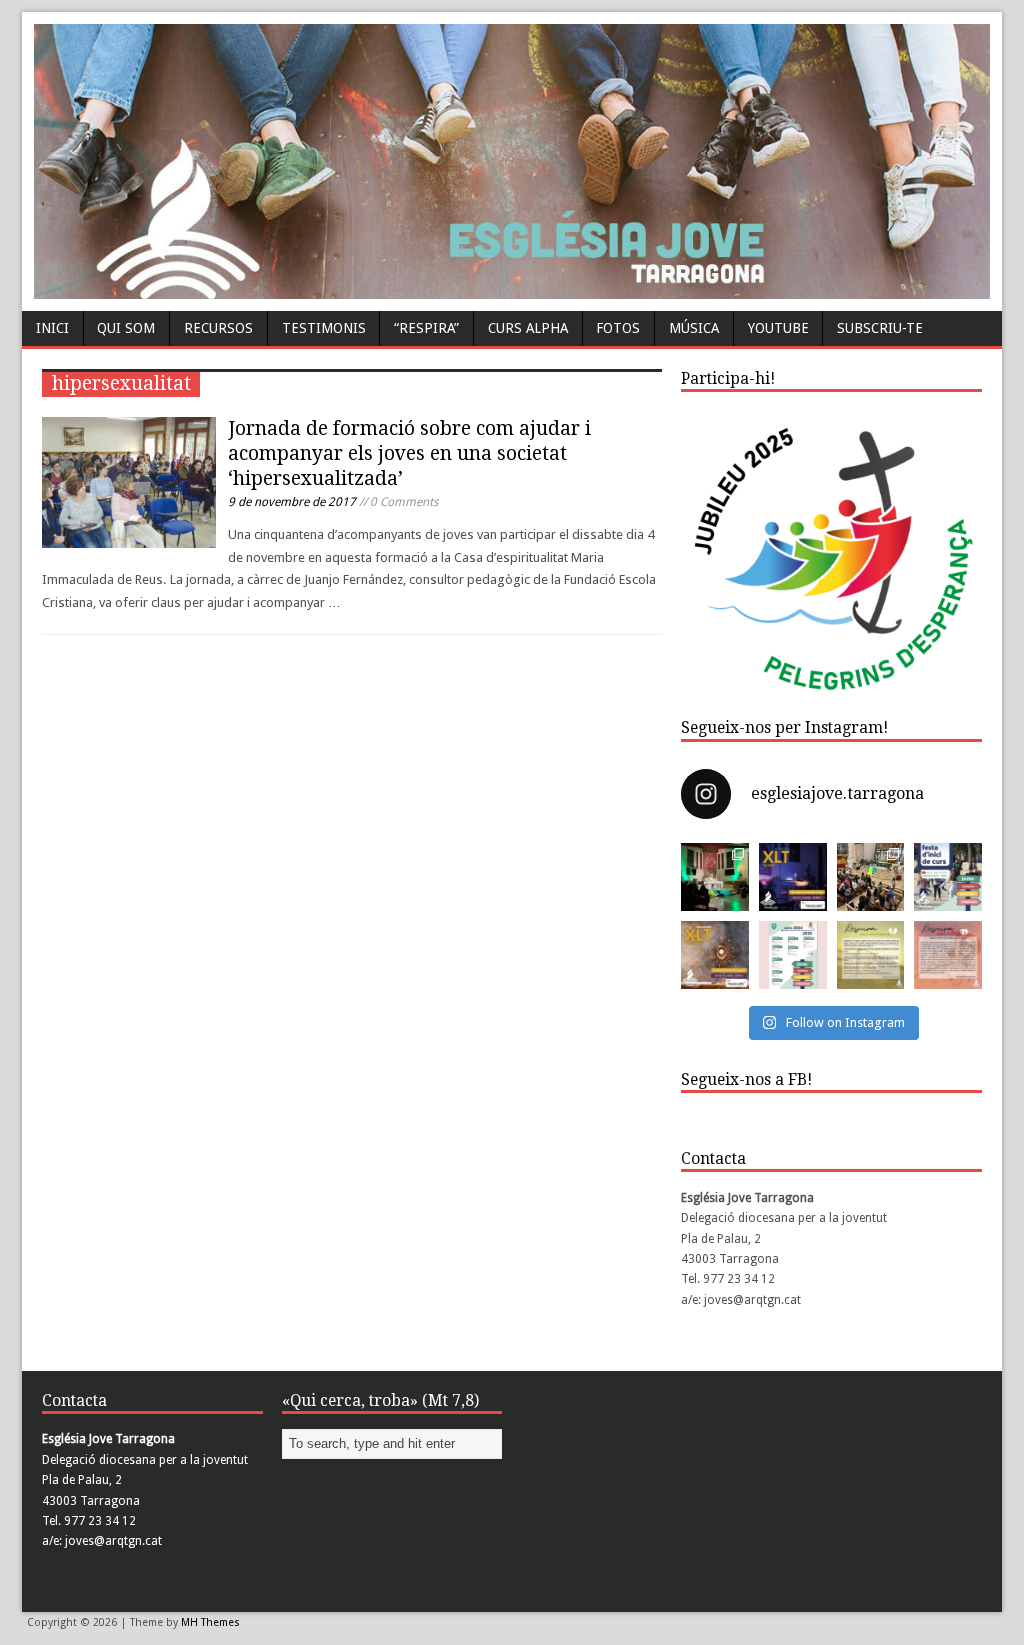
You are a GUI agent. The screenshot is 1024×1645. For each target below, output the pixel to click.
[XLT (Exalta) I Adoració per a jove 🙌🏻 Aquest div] (715, 877)
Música (694, 328)
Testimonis (324, 328)
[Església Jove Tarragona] (512, 289)
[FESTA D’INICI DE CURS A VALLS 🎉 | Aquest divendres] (871, 877)
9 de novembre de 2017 (292, 502)
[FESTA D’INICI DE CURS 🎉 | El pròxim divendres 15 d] (948, 877)
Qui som (126, 328)
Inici (52, 328)
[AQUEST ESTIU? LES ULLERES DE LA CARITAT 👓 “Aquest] (948, 955)
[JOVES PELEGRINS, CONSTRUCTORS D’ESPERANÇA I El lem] (793, 955)
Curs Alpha (528, 328)
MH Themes (210, 1622)
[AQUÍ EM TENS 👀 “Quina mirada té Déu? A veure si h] (871, 955)
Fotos (618, 328)
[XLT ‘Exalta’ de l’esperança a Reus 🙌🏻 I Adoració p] (793, 877)
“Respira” (426, 328)
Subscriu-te (880, 328)
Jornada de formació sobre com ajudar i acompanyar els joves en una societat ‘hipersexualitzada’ (409, 453)
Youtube (778, 328)
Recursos (218, 328)
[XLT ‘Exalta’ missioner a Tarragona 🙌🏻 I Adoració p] (715, 955)
